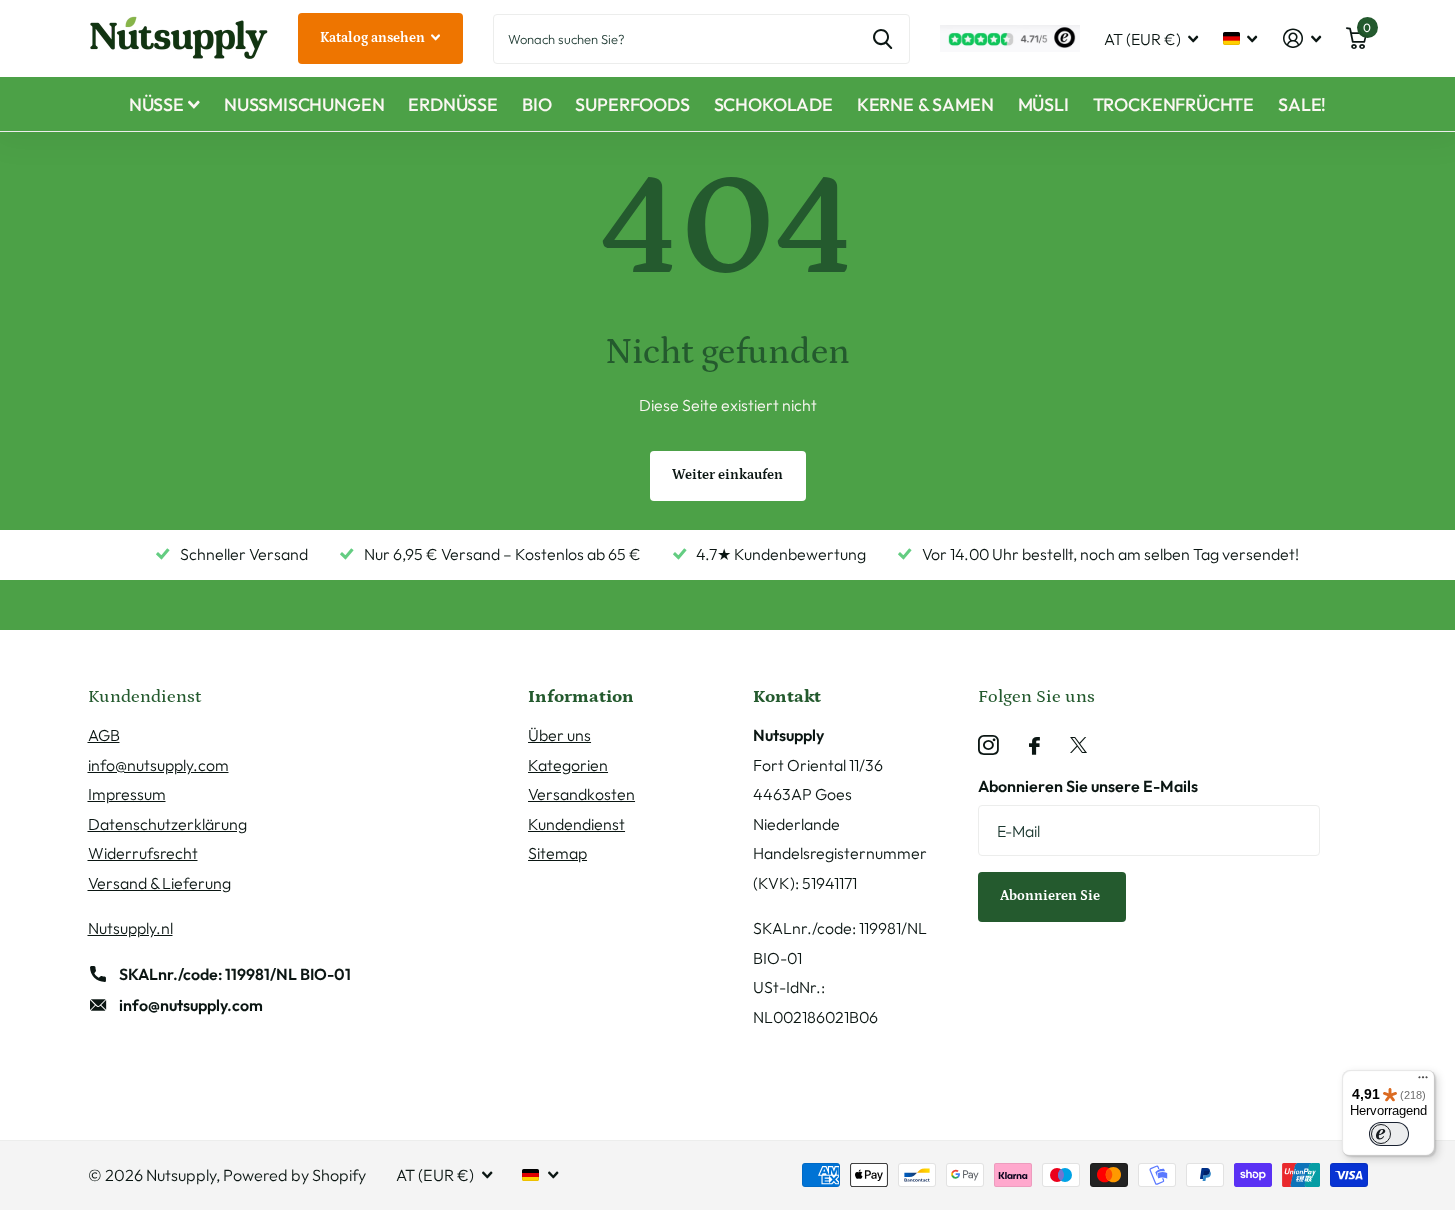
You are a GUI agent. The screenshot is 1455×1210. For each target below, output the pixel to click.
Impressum (127, 794)
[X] (1078, 746)
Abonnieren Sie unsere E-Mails (1088, 786)
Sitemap (557, 853)
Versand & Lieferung (159, 883)
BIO (536, 104)
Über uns (559, 735)
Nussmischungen (304, 104)
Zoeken (882, 39)
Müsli (1043, 104)
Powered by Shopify (294, 1175)
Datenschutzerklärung (167, 824)
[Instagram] (988, 745)
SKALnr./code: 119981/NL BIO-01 (235, 974)
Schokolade (773, 104)
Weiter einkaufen (727, 475)
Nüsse (156, 104)
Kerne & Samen (925, 104)
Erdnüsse (453, 104)
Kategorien (568, 765)
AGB (104, 735)
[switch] (1389, 1134)
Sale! (1302, 104)
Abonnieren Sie (1051, 896)
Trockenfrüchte (1173, 104)
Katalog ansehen (374, 38)
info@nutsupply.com (158, 765)
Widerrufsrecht (143, 853)
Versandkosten (581, 794)
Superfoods (632, 104)
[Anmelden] (1301, 38)
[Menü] (1423, 1082)
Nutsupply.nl (130, 928)
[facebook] (1034, 746)
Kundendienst (576, 824)
